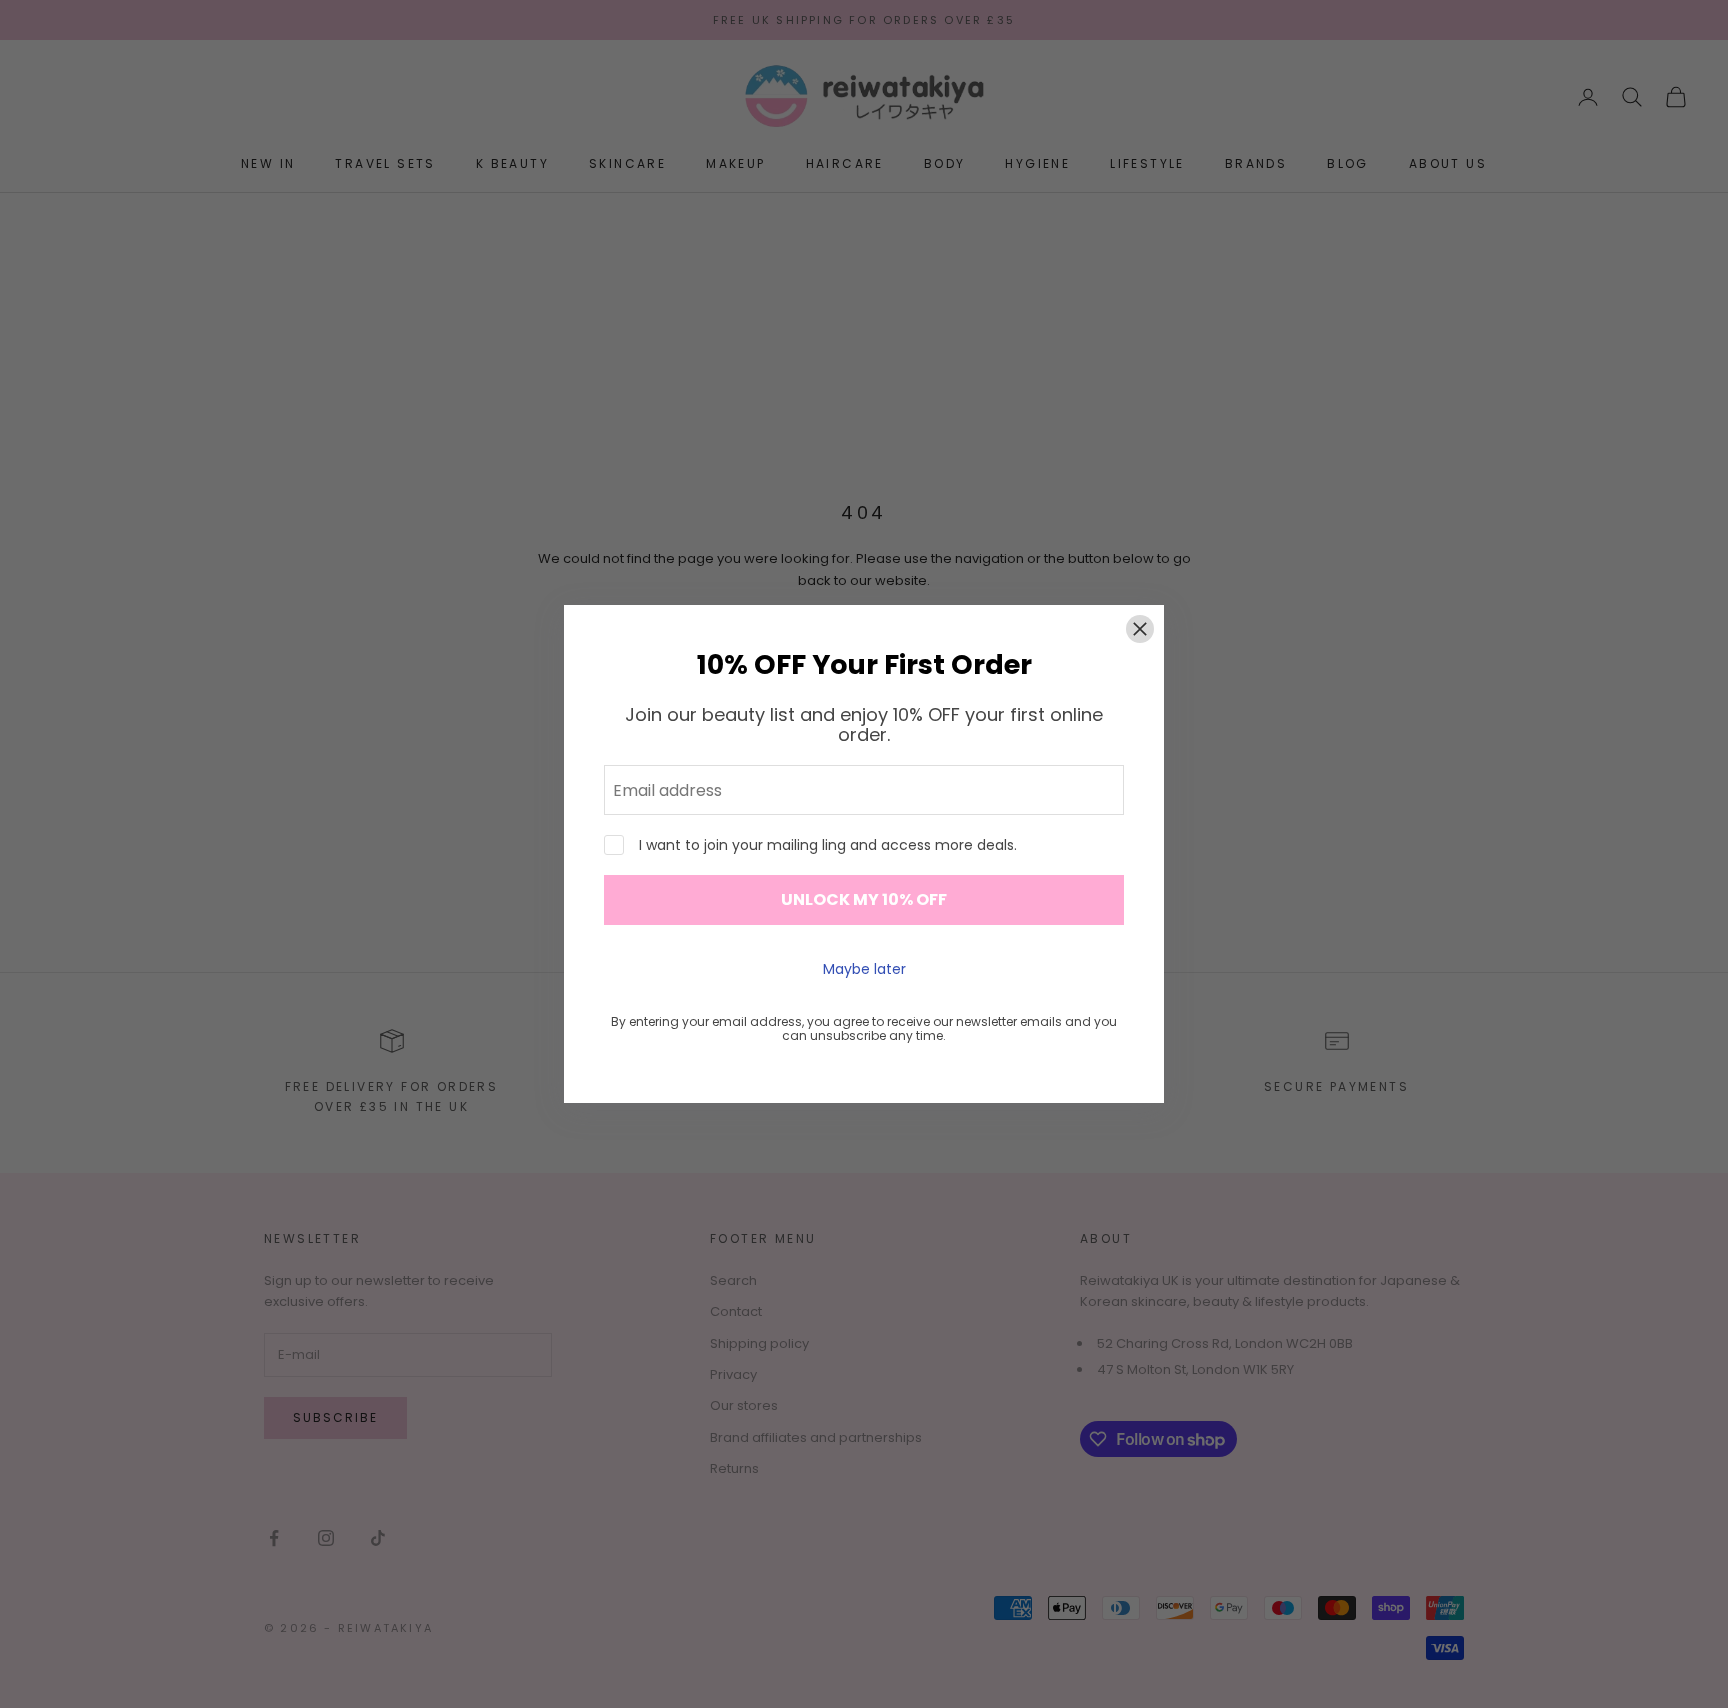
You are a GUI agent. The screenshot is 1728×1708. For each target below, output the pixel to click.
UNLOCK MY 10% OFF (864, 899)
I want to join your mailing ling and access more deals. (828, 845)
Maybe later (864, 969)
